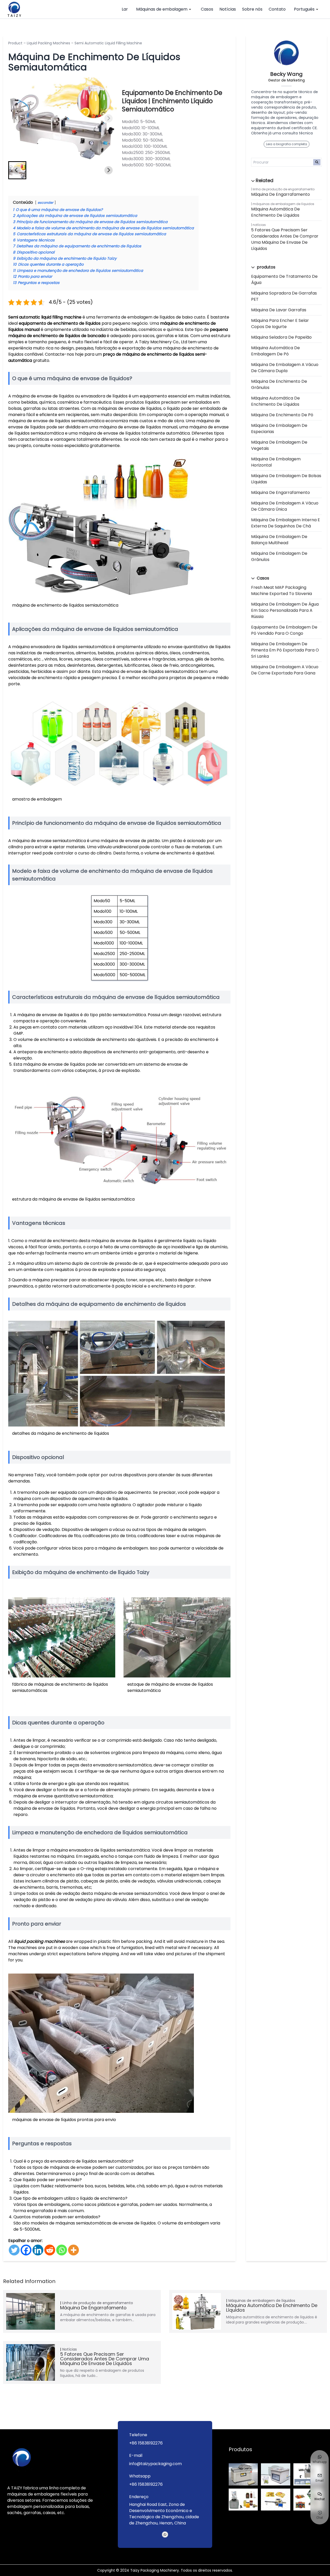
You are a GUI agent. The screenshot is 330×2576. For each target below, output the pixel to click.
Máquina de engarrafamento (280, 194)
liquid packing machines (39, 1941)
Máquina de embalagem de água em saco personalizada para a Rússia (285, 610)
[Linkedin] (38, 2250)
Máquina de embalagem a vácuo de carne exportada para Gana (285, 670)
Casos (207, 9)
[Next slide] (109, 118)
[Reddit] (50, 2250)
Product (15, 43)
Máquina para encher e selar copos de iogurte (280, 324)
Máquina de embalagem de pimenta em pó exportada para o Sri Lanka (285, 650)
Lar (125, 9)
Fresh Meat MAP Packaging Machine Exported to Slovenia (282, 590)
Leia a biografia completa (287, 144)
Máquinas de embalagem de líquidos (283, 204)
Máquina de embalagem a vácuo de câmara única (285, 506)
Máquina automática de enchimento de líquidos (275, 212)
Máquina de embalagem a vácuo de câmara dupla (285, 368)
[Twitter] (14, 2250)
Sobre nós (252, 9)
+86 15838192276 (146, 2443)
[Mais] (73, 2250)
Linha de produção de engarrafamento (284, 189)
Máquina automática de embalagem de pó (275, 351)
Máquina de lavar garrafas (279, 310)
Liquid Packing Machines (48, 43)
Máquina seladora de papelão (281, 337)
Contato (277, 9)
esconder (46, 203)
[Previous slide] (16, 118)
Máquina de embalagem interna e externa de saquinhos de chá (286, 523)
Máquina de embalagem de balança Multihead (279, 540)
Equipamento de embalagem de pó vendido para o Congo (284, 630)
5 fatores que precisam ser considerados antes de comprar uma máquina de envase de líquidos (285, 239)
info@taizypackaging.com (155, 2464)
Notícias (228, 9)
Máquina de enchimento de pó (282, 415)
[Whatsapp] (62, 2250)
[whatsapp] (165, 2534)
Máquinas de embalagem (162, 9)
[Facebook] (26, 2250)
